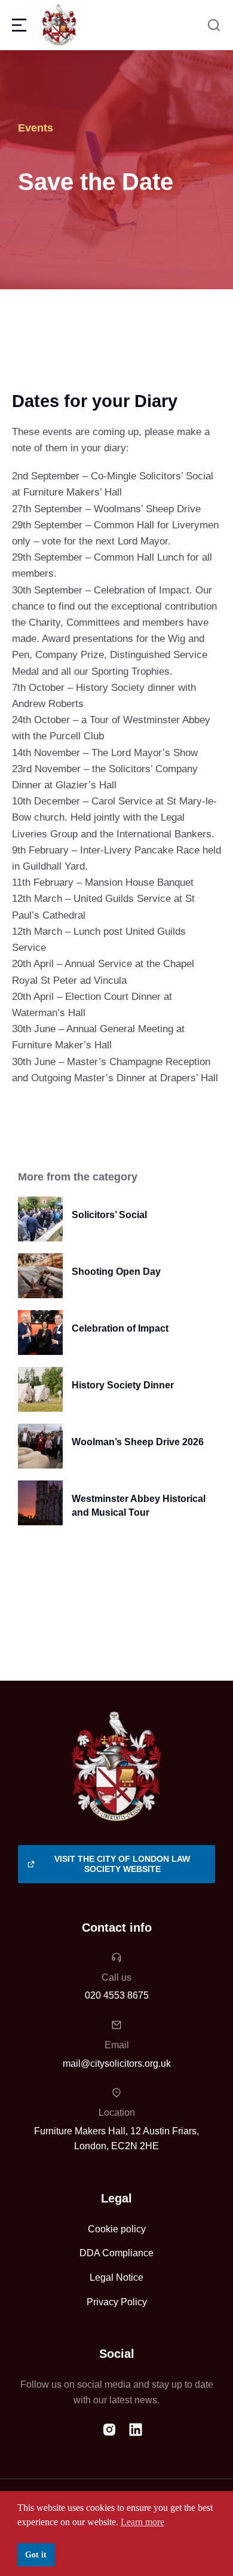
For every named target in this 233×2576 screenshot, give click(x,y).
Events (36, 128)
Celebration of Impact (120, 1328)
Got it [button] (36, 2554)
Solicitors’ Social (109, 1215)
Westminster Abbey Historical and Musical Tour (139, 1505)
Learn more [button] (142, 2522)
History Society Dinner (123, 1385)
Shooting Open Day (116, 1272)
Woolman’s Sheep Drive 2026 (138, 1442)
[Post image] (40, 1219)
